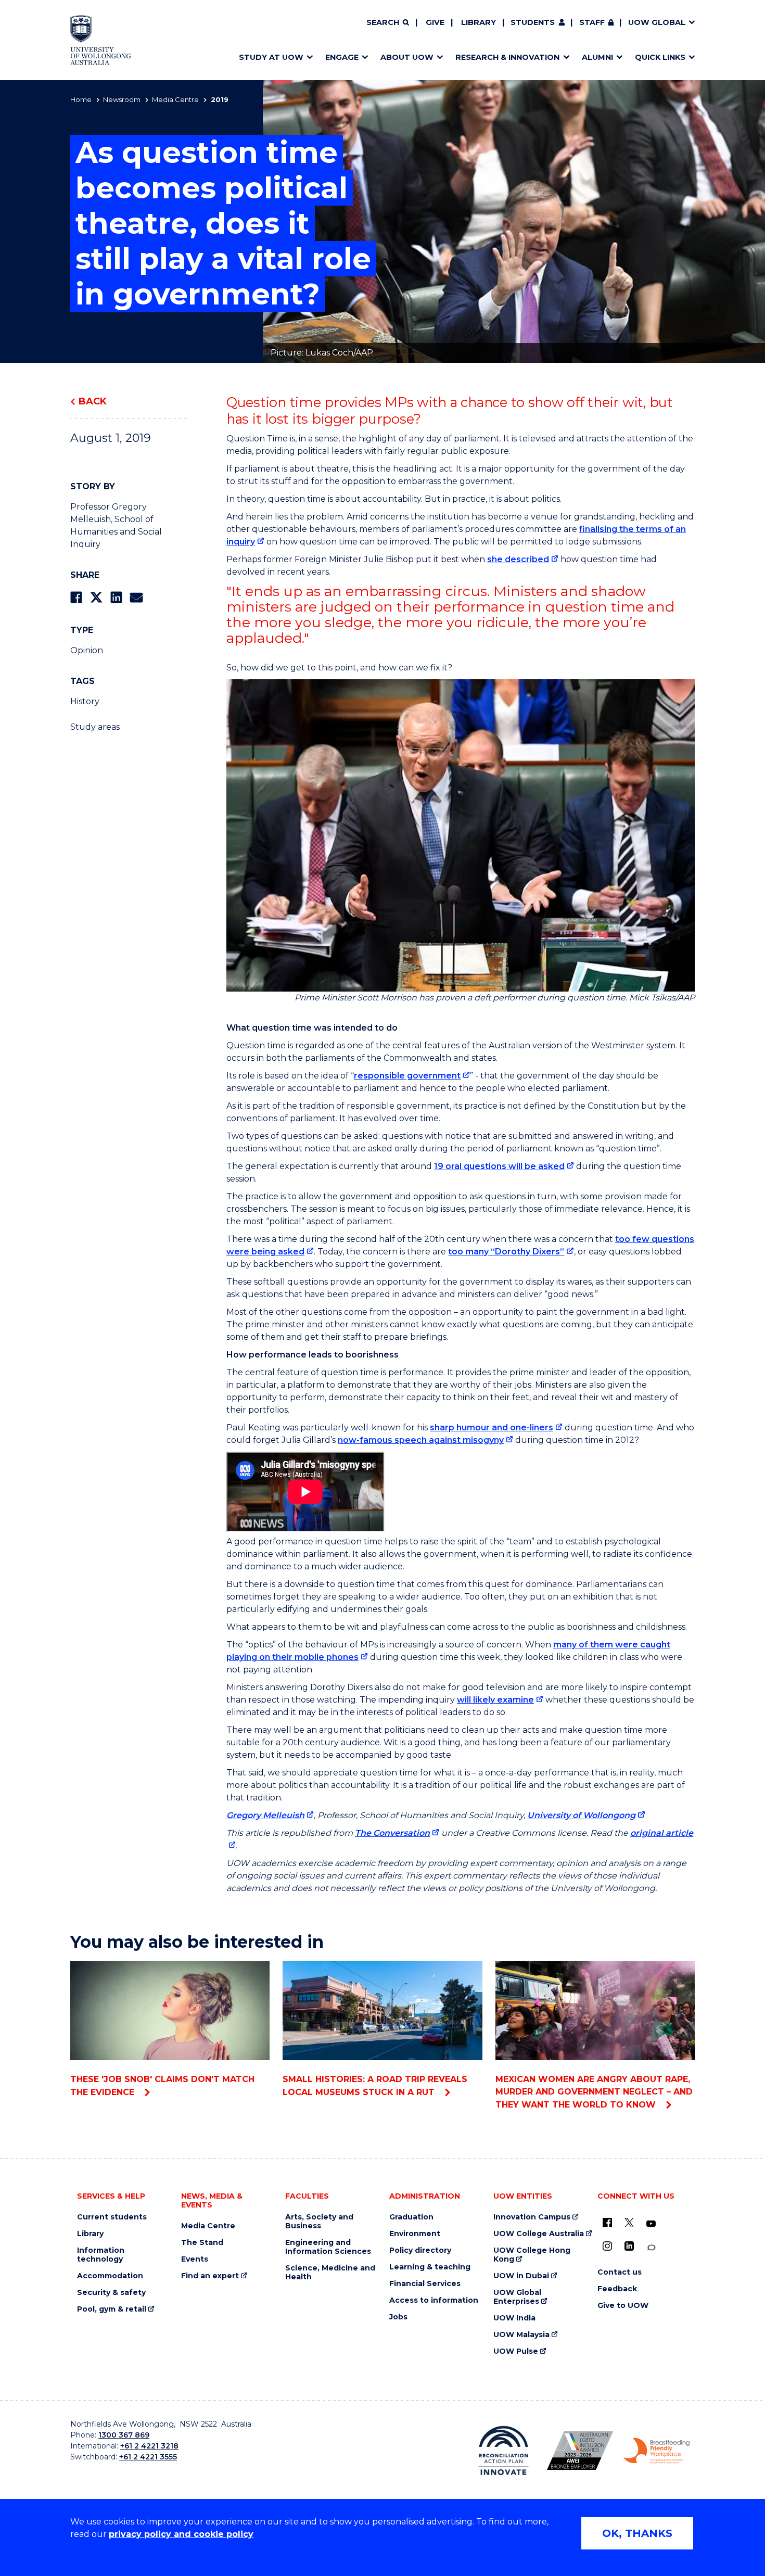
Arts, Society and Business (319, 2222)
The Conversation (392, 1833)
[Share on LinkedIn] (116, 597)
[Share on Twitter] (96, 597)
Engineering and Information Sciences (328, 2247)
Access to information (434, 2300)
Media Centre (175, 99)
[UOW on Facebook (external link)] (607, 2223)
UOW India (514, 2318)
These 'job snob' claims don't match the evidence (162, 2086)
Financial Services (425, 2284)
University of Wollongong (581, 1815)
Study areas (95, 727)
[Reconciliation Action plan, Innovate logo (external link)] (503, 2451)
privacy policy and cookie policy (181, 2534)
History (85, 701)
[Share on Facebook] (76, 597)
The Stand (202, 2243)
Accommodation (110, 2276)
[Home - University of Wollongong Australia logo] (101, 40)
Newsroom (122, 99)
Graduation (411, 2217)
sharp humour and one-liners (492, 1427)
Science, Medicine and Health (330, 2273)
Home (81, 99)
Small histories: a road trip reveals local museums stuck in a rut (375, 2086)
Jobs (398, 2317)
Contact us (620, 2272)
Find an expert (210, 2276)
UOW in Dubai (521, 2276)
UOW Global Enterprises (517, 2297)
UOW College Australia (539, 2234)
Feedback (617, 2289)
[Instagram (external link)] (607, 2246)
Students (533, 22)
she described (518, 559)
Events (195, 2259)
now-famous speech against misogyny (421, 1440)
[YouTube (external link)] (651, 2224)
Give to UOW (623, 2306)
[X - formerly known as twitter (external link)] (629, 2223)
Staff (592, 22)
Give (435, 22)
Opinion (87, 650)
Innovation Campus (532, 2217)
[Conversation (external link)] (651, 2248)
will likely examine (495, 1700)
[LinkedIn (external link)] (629, 2246)
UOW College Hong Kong (532, 2255)
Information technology (101, 2255)
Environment (415, 2234)
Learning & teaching (430, 2267)
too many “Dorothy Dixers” (506, 1252)
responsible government (407, 1076)
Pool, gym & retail (112, 2309)
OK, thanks (637, 2533)
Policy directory (420, 2250)
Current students (112, 2217)
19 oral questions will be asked (499, 1166)
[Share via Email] (136, 597)
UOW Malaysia (521, 2335)
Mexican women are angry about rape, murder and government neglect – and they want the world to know (594, 2092)
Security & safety (111, 2293)
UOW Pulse (516, 2351)
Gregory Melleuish (265, 1815)
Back (93, 401)
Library (479, 22)
